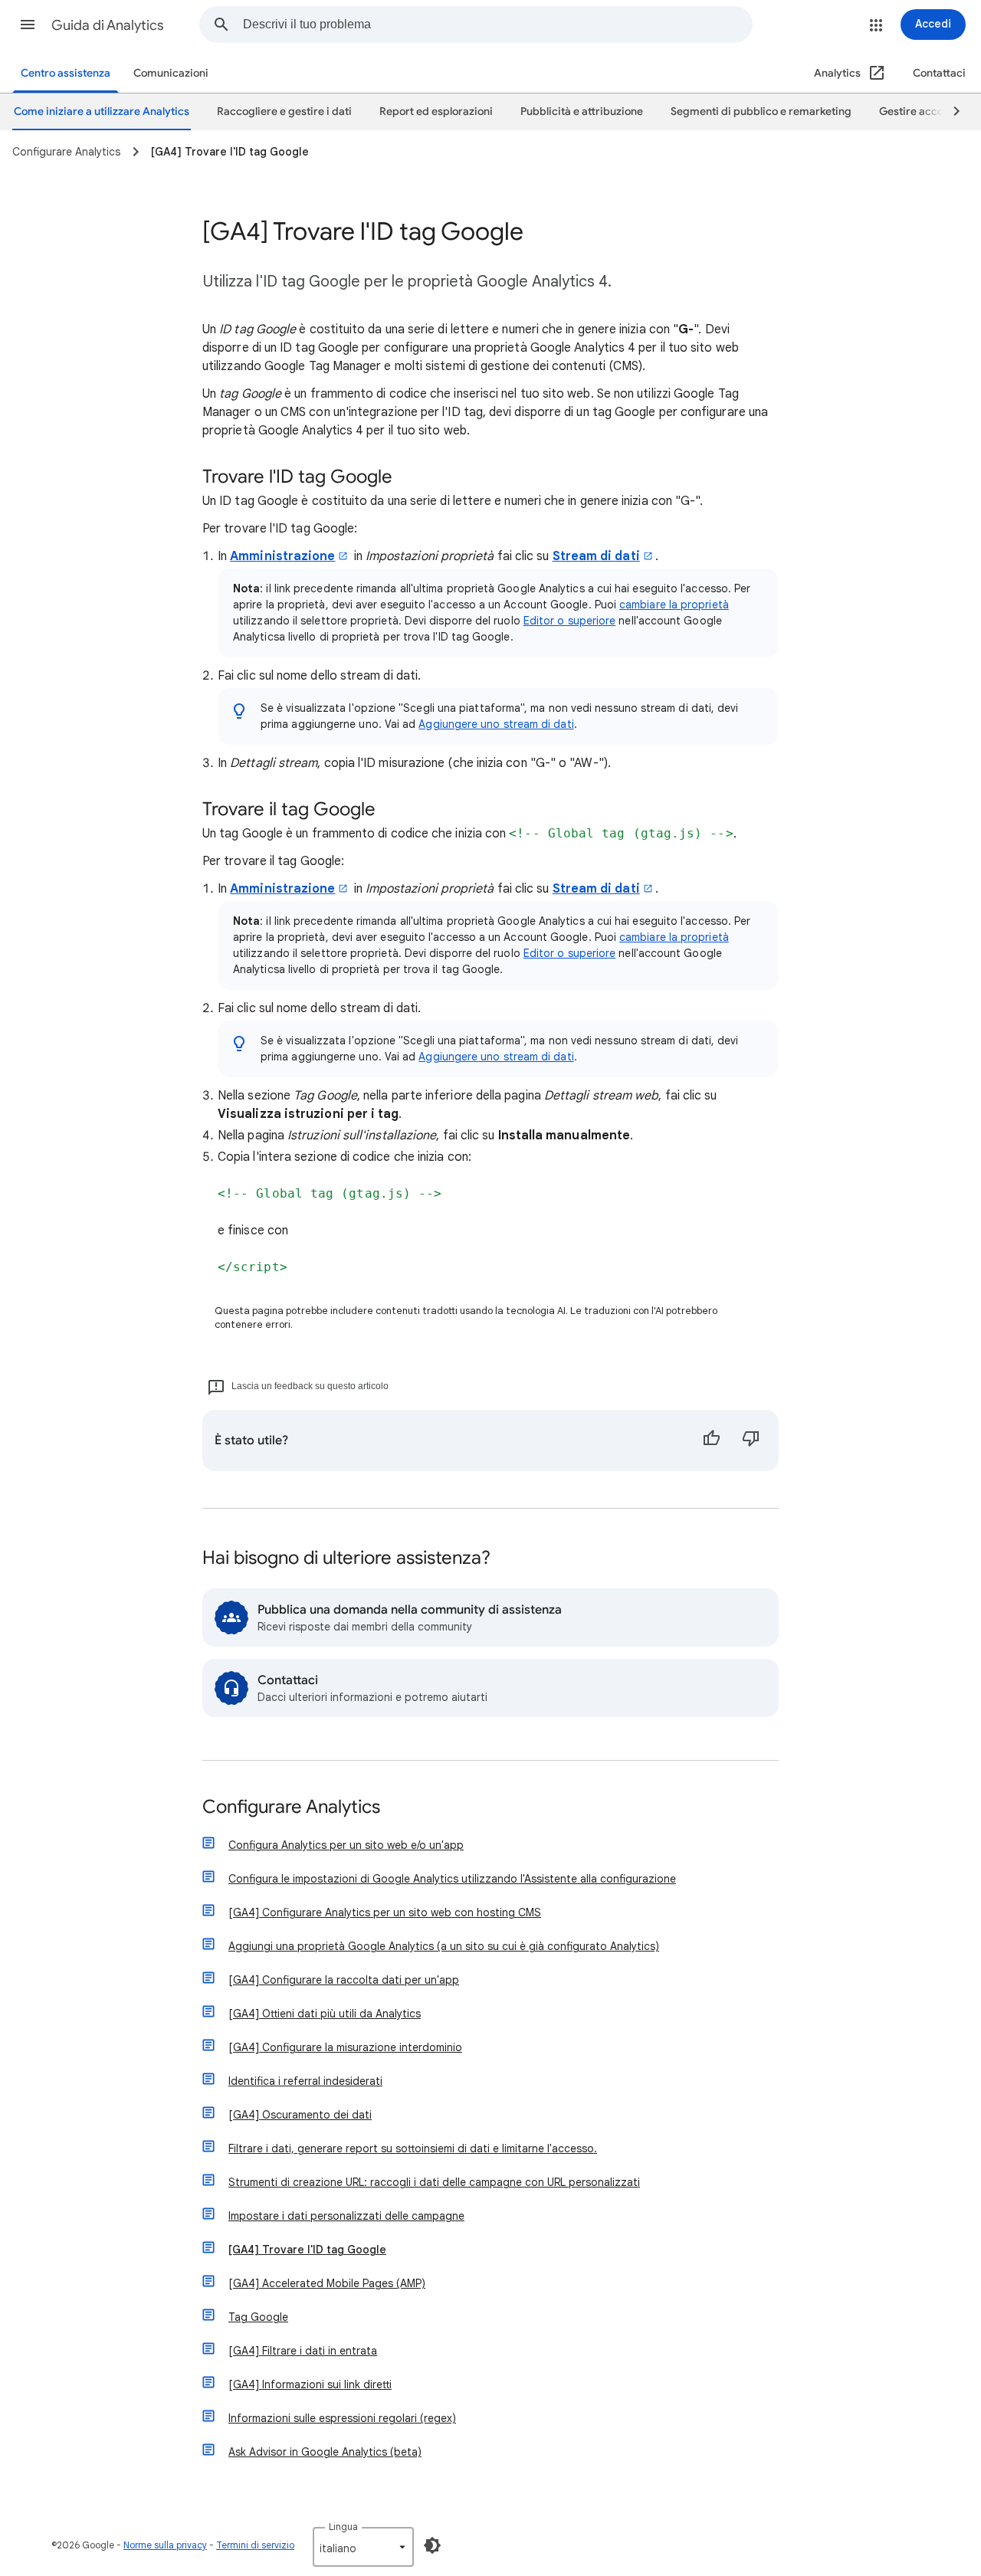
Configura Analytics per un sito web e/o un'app (346, 1845)
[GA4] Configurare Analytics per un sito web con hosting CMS (385, 1912)
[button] (28, 25)
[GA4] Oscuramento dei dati (300, 2115)
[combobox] (497, 25)
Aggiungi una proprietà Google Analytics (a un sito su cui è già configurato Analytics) (444, 1946)
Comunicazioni (171, 73)
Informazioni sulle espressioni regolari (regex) (342, 2418)
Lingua (343, 2527)
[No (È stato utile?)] (751, 1440)
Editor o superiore (569, 621)
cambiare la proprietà (674, 605)
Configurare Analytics (291, 1808)
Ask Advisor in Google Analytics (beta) (325, 2452)
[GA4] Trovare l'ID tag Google (307, 2250)
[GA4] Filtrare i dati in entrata (303, 2351)
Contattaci (939, 73)
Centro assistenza (66, 73)
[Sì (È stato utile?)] (711, 1440)
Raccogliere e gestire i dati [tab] (284, 111)
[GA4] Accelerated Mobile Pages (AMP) (327, 2283)
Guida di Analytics (108, 25)
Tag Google (258, 2317)
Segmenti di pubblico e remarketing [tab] (761, 111)
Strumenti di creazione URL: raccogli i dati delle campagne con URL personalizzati (434, 2182)
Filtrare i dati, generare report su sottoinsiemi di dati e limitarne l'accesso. (413, 2148)
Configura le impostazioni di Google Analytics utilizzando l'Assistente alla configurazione (452, 1879)
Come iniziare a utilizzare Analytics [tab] (102, 111)
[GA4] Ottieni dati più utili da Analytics (325, 2014)
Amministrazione (282, 556)
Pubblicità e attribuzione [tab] (582, 111)
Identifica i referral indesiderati (305, 2081)
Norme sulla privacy (165, 2545)
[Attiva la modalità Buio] (432, 2545)
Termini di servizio (255, 2545)
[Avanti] (950, 112)
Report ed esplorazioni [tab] (436, 111)
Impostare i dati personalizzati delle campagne (346, 2216)
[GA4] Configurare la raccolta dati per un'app (344, 1980)
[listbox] (363, 2547)
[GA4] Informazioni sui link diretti (310, 2384)
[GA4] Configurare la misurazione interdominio (345, 2047)
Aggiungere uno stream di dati (496, 724)
